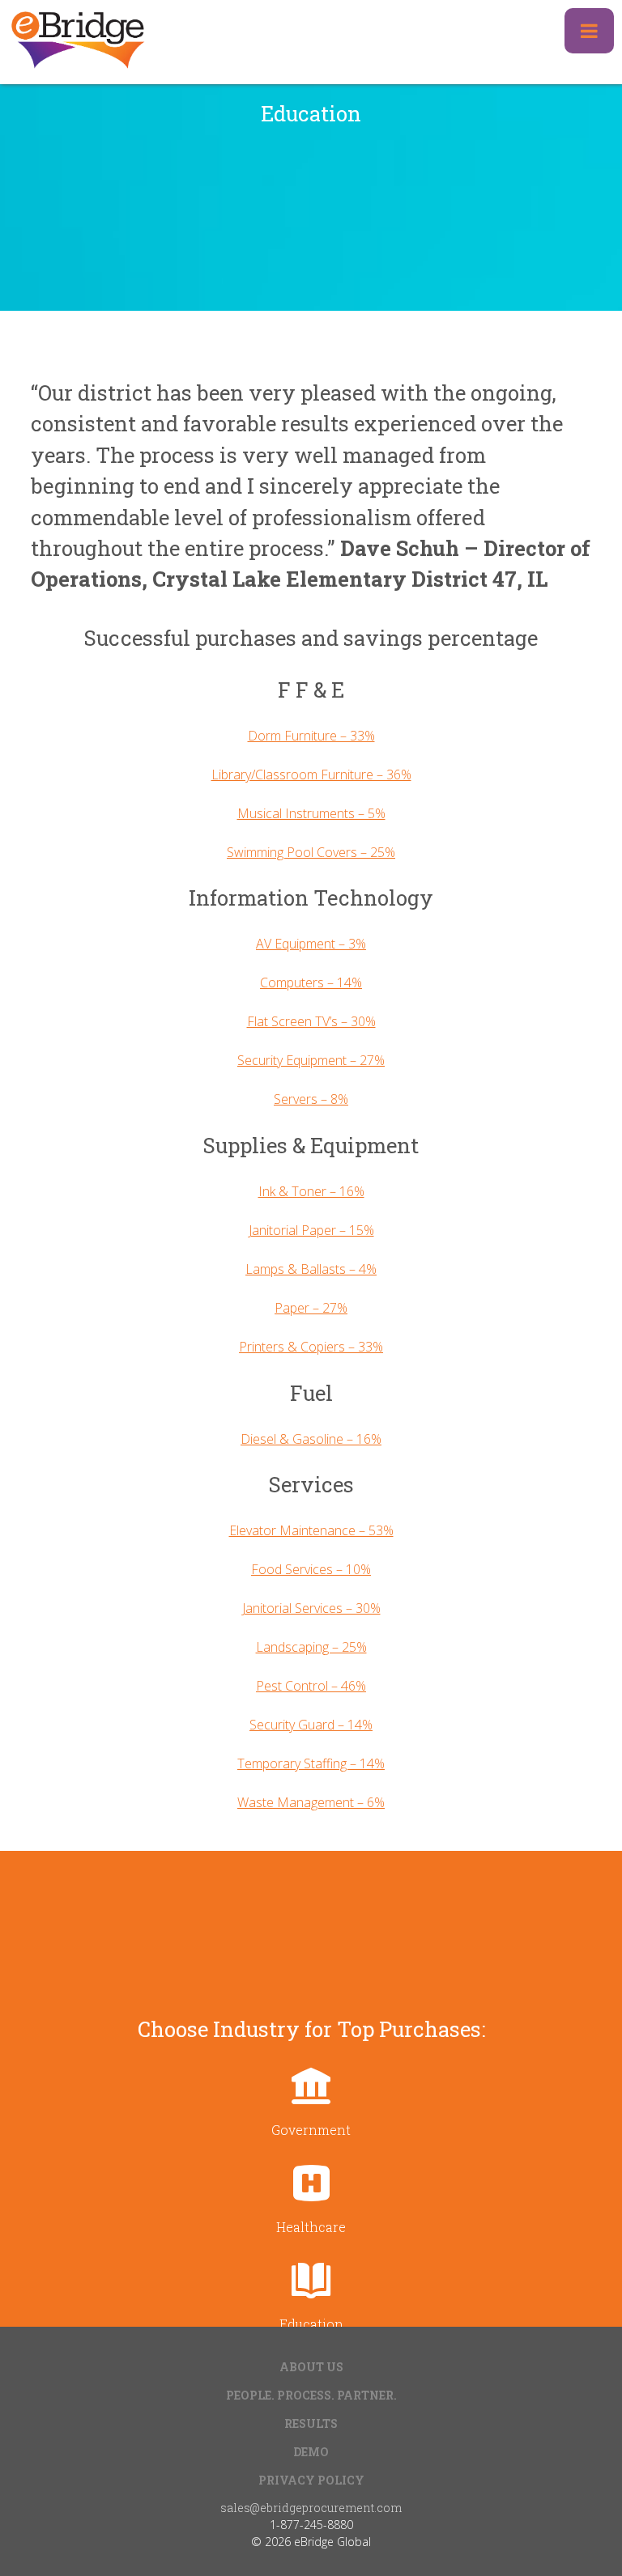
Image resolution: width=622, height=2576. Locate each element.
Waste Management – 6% (311, 1802)
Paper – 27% (311, 1308)
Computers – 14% (311, 982)
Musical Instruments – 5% (311, 813)
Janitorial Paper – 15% (311, 1230)
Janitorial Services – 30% (311, 1608)
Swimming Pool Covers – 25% (311, 852)
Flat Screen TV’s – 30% (311, 1021)
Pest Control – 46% (311, 1686)
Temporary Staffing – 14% (311, 1763)
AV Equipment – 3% (311, 944)
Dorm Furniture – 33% (311, 736)
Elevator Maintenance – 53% (311, 1530)
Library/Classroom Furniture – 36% (311, 774)
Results (311, 2423)
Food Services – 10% (311, 1569)
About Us (311, 2367)
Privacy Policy (311, 2480)
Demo (311, 2452)
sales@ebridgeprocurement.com (311, 2508)
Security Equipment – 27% (311, 1060)
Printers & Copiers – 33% (311, 1347)
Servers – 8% (311, 1099)
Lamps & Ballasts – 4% (311, 1269)
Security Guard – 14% (311, 1725)
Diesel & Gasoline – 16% (311, 1439)
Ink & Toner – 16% (311, 1191)
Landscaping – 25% (311, 1647)
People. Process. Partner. (311, 2395)
